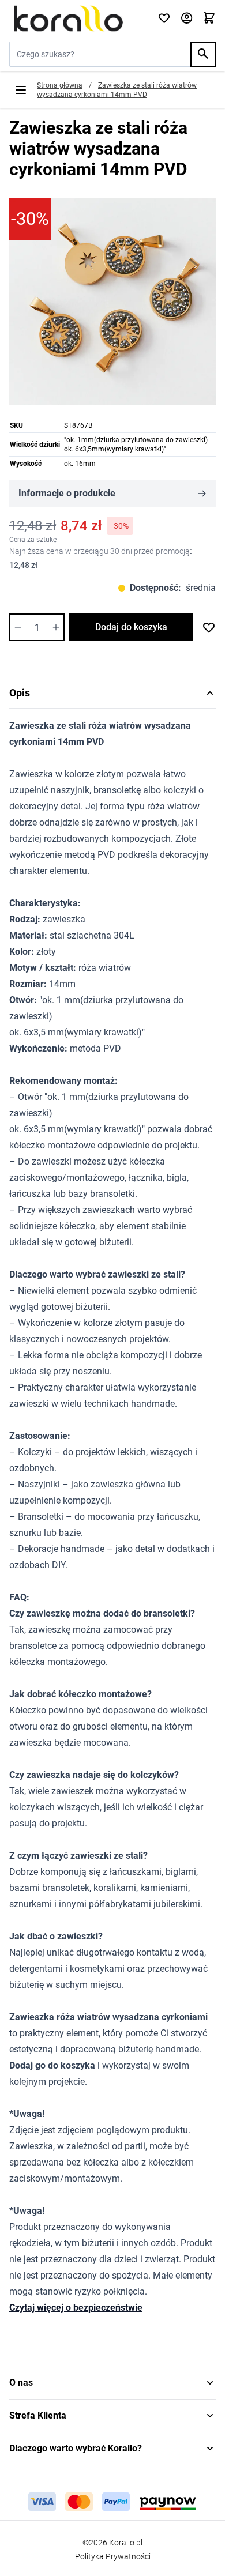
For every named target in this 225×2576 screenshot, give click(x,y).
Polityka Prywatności (113, 2556)
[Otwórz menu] (21, 90)
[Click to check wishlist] (164, 19)
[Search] (203, 54)
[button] (112, 2383)
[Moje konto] (187, 19)
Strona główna (60, 85)
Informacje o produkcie (67, 493)
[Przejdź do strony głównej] (76, 18)
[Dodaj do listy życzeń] (209, 627)
